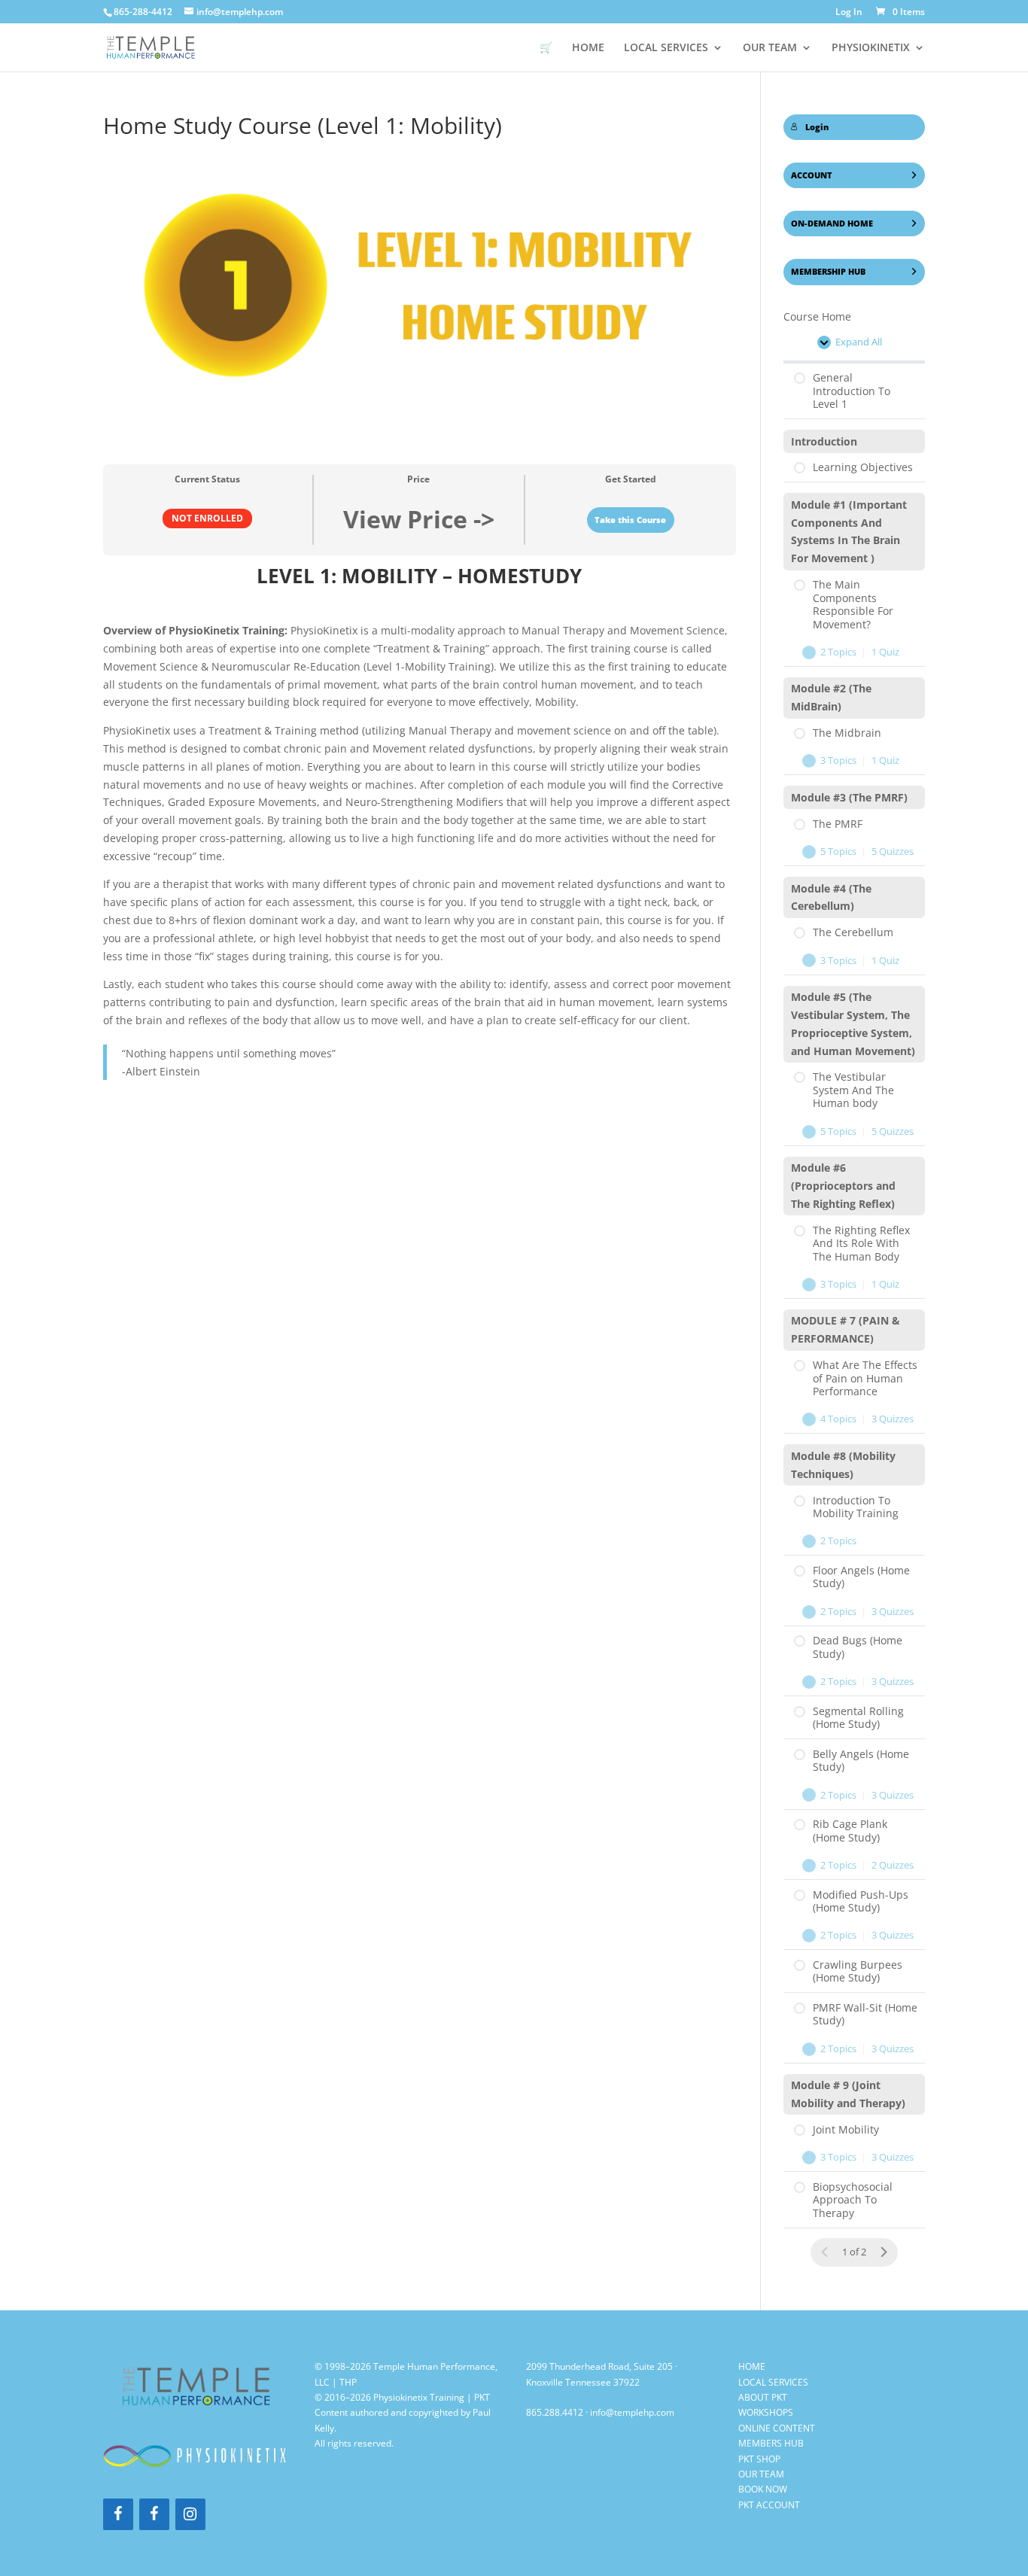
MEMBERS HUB (771, 2443)
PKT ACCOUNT (769, 2505)
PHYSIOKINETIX (871, 48)
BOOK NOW (763, 2489)
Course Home (817, 316)
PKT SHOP (759, 2459)
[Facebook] (118, 2514)
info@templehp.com (632, 2412)
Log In (849, 13)
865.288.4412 (555, 2412)
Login (817, 127)
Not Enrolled (207, 518)
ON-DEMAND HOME (832, 224)
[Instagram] (190, 2514)
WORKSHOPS (766, 2412)
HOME (588, 48)
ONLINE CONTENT (777, 2428)
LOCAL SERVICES (773, 2382)
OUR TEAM (770, 48)
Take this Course (630, 520)
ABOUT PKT (763, 2397)
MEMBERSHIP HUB (828, 272)
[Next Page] (884, 2252)
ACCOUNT (812, 175)
